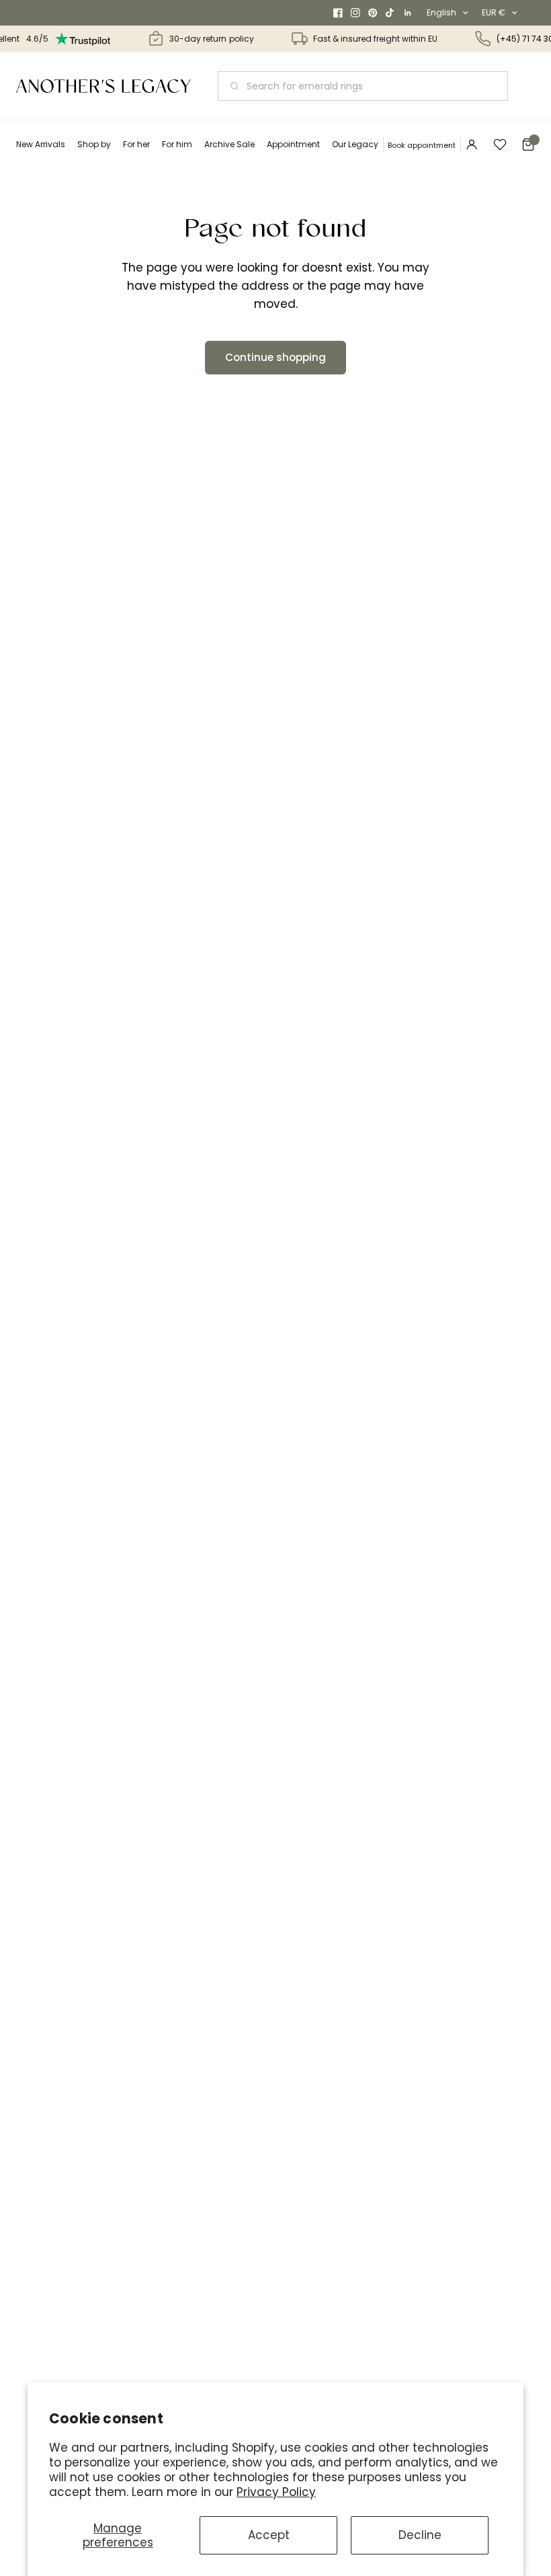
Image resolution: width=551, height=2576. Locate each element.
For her (136, 144)
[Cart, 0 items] (528, 145)
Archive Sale (229, 144)
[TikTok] (390, 13)
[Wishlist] (500, 145)
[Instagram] (355, 13)
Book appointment (422, 145)
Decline (420, 2535)
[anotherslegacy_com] (103, 86)
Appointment (293, 144)
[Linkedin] (408, 13)
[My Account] (472, 145)
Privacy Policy (276, 2492)
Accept (269, 2535)
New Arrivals (41, 144)
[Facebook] (338, 13)
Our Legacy (355, 144)
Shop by (94, 144)
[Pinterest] (373, 13)
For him (177, 144)
